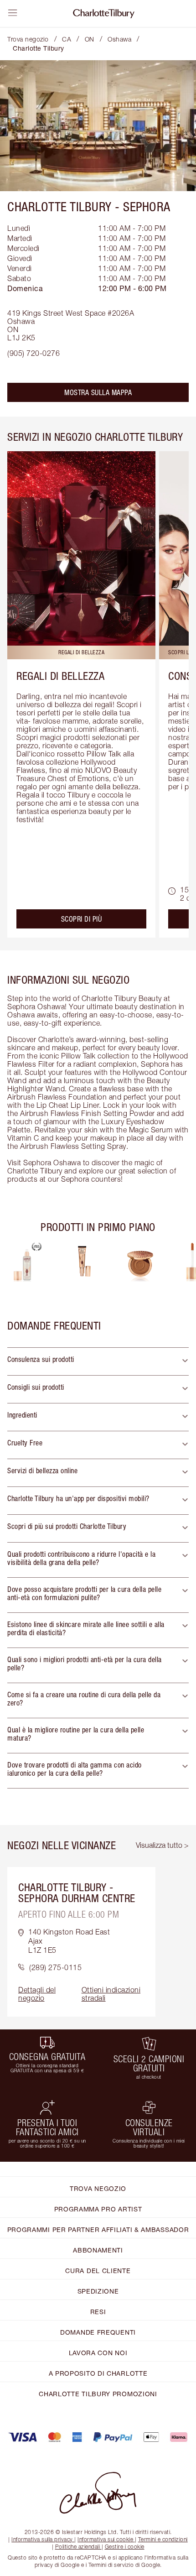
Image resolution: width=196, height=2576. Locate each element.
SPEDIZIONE (98, 2291)
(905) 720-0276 (34, 353)
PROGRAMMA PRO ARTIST (98, 2209)
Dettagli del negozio (37, 1994)
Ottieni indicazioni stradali (111, 1994)
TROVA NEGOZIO (98, 2188)
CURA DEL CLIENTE (98, 2271)
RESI (98, 2312)
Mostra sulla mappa (98, 392)
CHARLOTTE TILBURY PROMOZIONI (98, 2394)
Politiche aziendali (78, 2547)
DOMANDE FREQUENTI (98, 2332)
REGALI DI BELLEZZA (60, 676)
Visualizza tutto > (162, 1845)
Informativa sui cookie (105, 2539)
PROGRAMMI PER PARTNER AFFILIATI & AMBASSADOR (98, 2229)
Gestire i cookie (125, 2547)
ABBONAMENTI (98, 2250)
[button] (98, 1361)
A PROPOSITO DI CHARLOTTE (98, 2373)
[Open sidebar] (13, 13)
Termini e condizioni (163, 2539)
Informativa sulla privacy (42, 2539)
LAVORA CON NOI (98, 2353)
